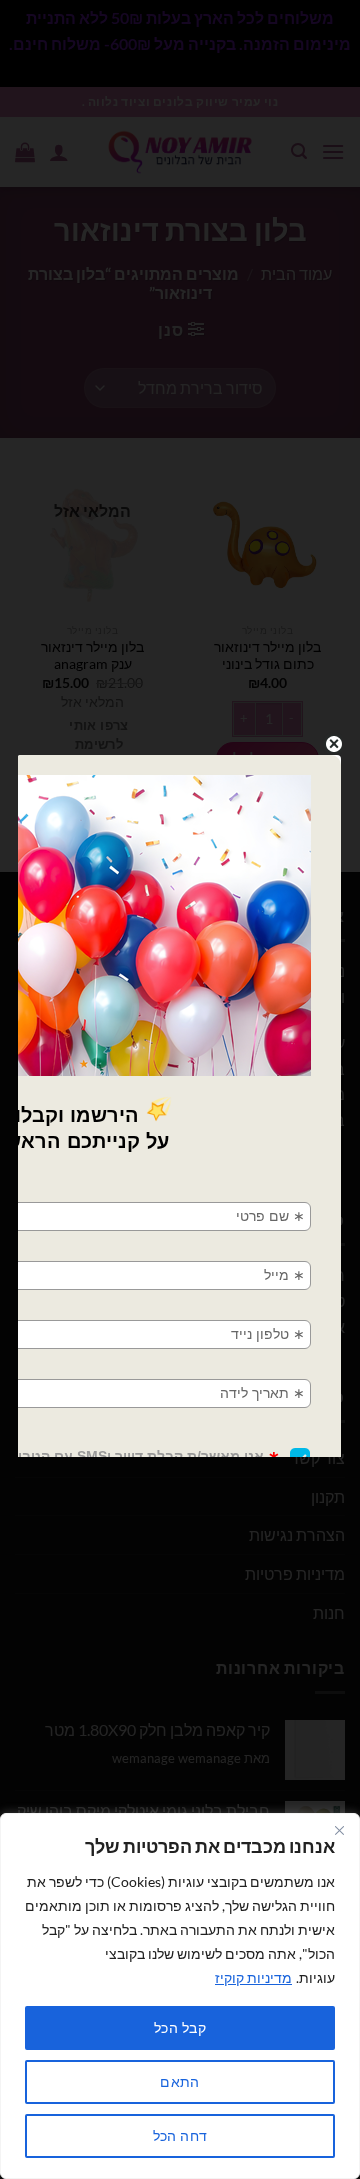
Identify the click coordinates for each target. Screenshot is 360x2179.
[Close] (339, 1830)
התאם (180, 2081)
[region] (180, 1996)
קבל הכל (180, 2027)
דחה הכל (180, 2135)
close (334, 744)
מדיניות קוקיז (253, 1977)
